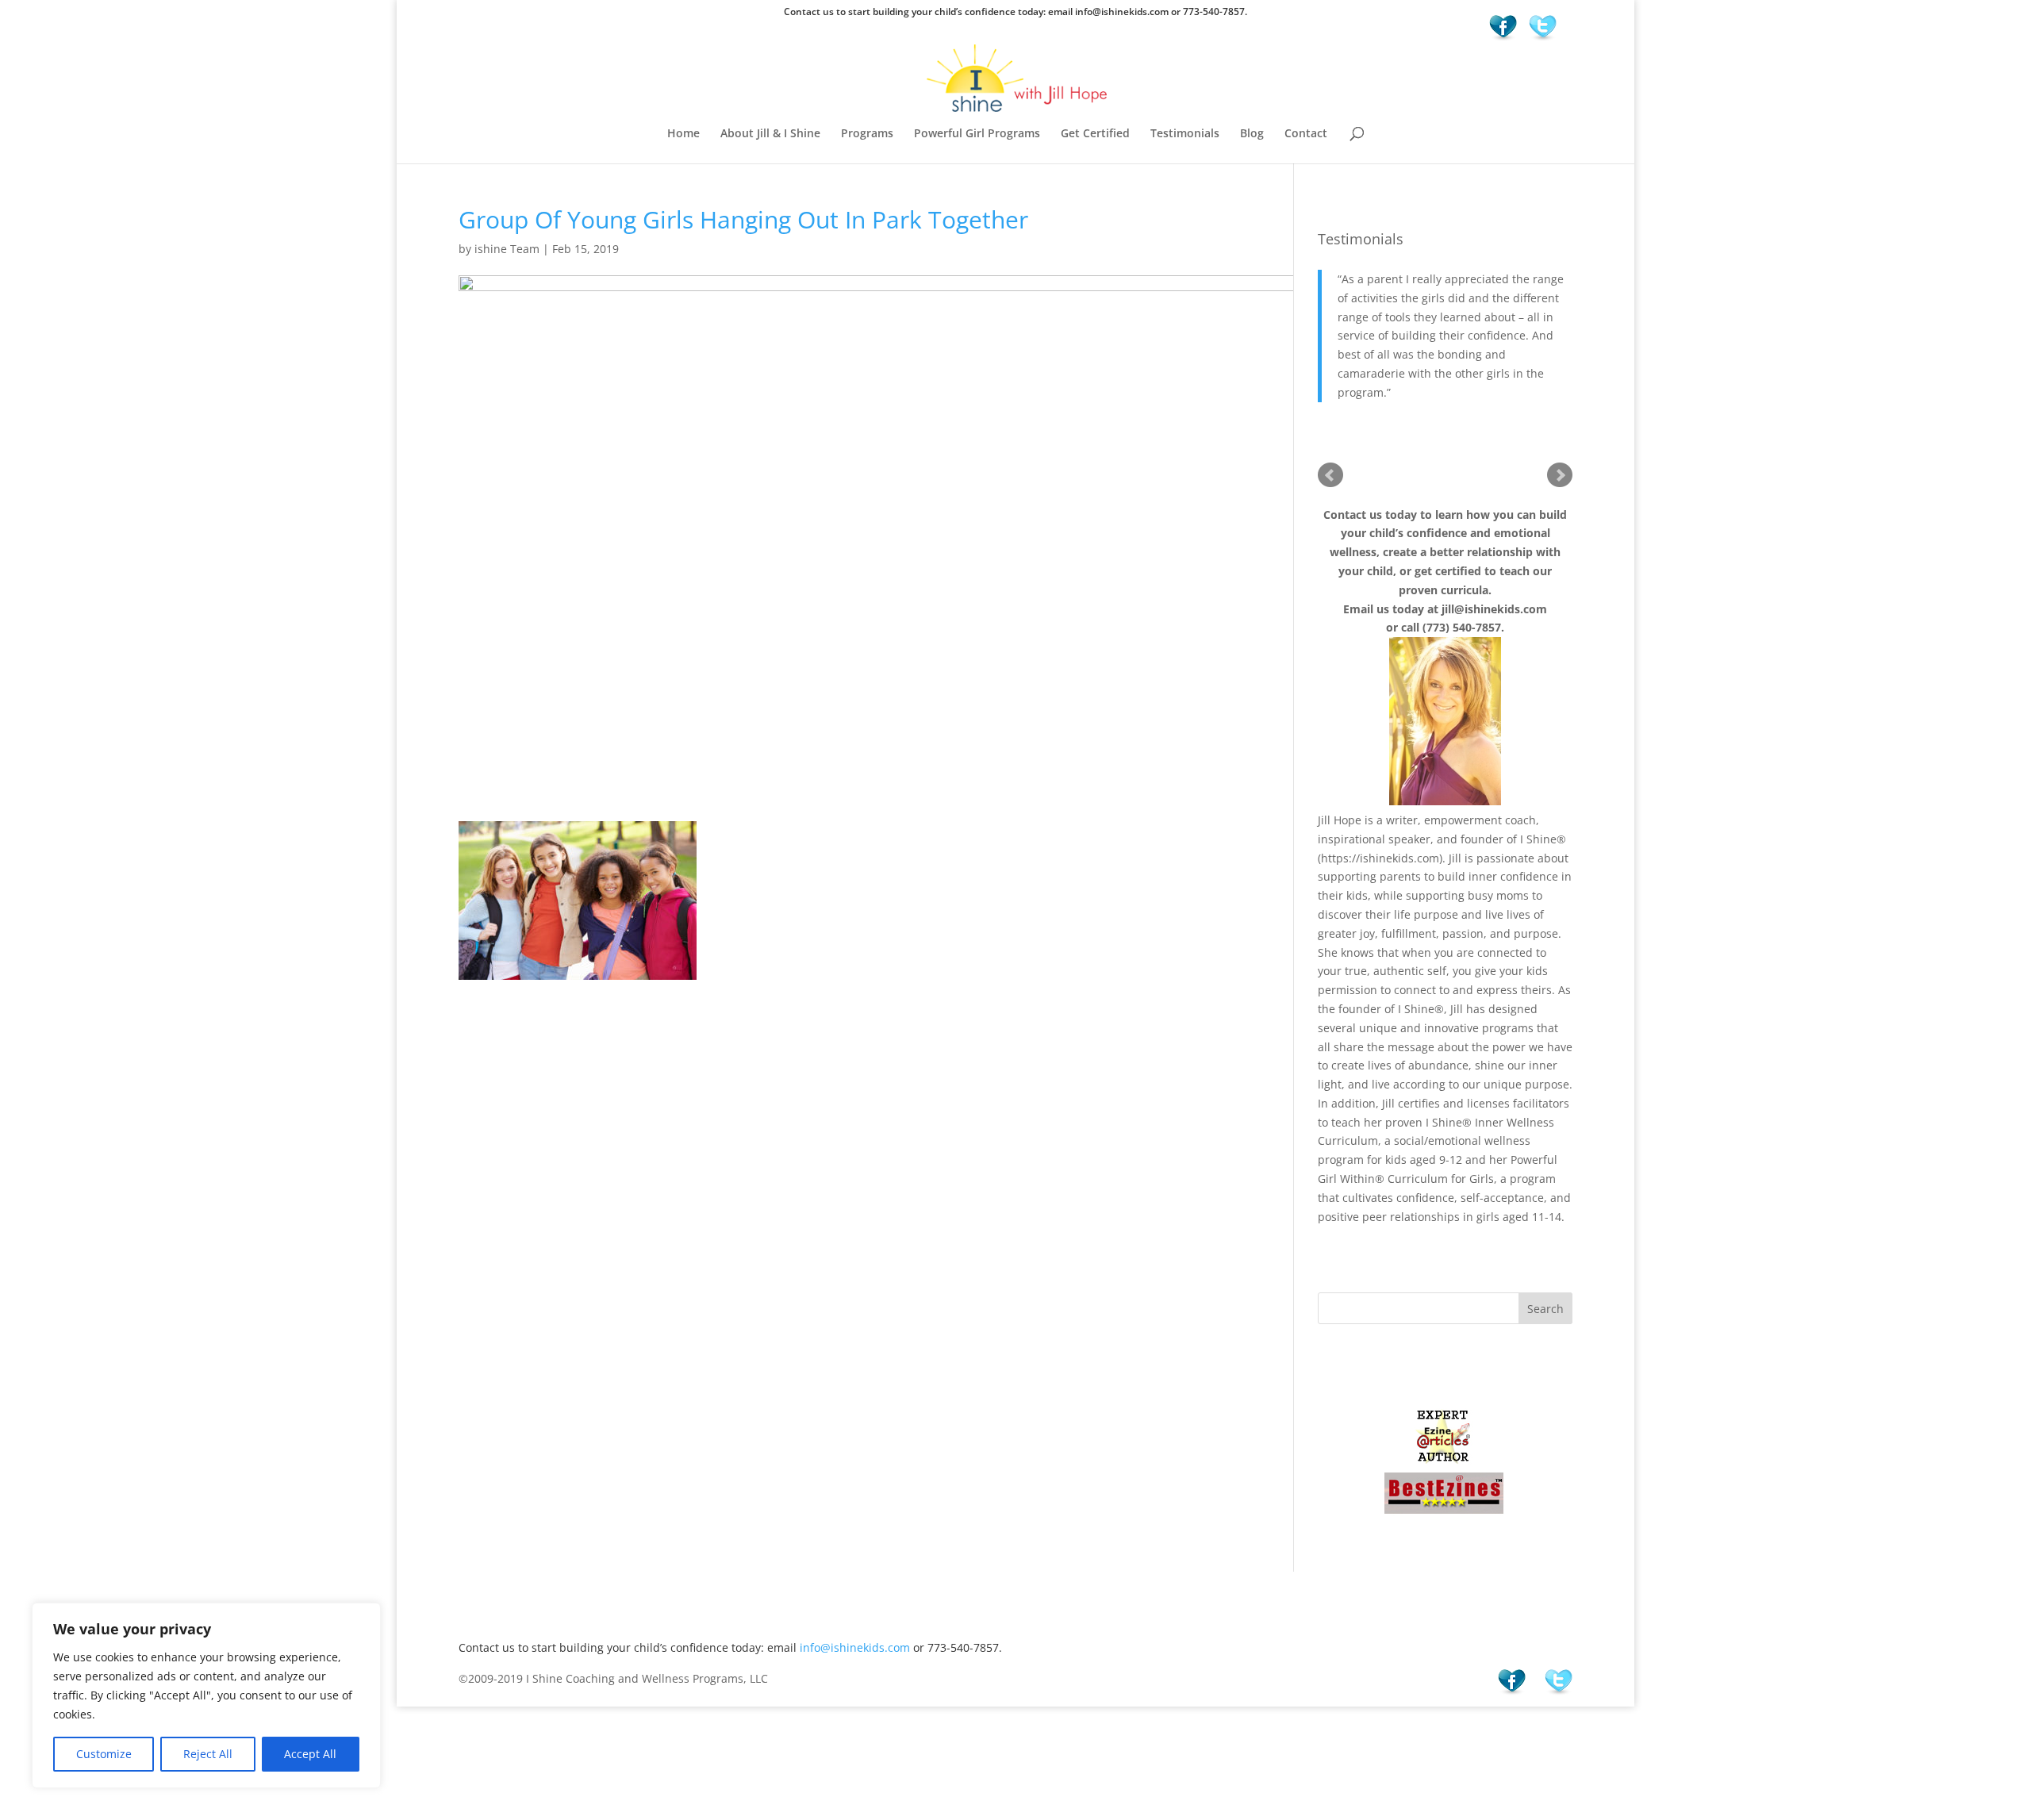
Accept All (310, 1754)
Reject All (208, 1754)
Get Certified (1095, 134)
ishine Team (507, 249)
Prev (1330, 475)
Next (1560, 475)
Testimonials (1185, 134)
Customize (104, 1754)
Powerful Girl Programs (977, 134)
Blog (1252, 134)
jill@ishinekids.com (1494, 609)
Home (683, 134)
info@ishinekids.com (855, 1647)
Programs (867, 134)
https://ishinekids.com (1380, 858)
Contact (1306, 134)
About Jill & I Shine (770, 134)
